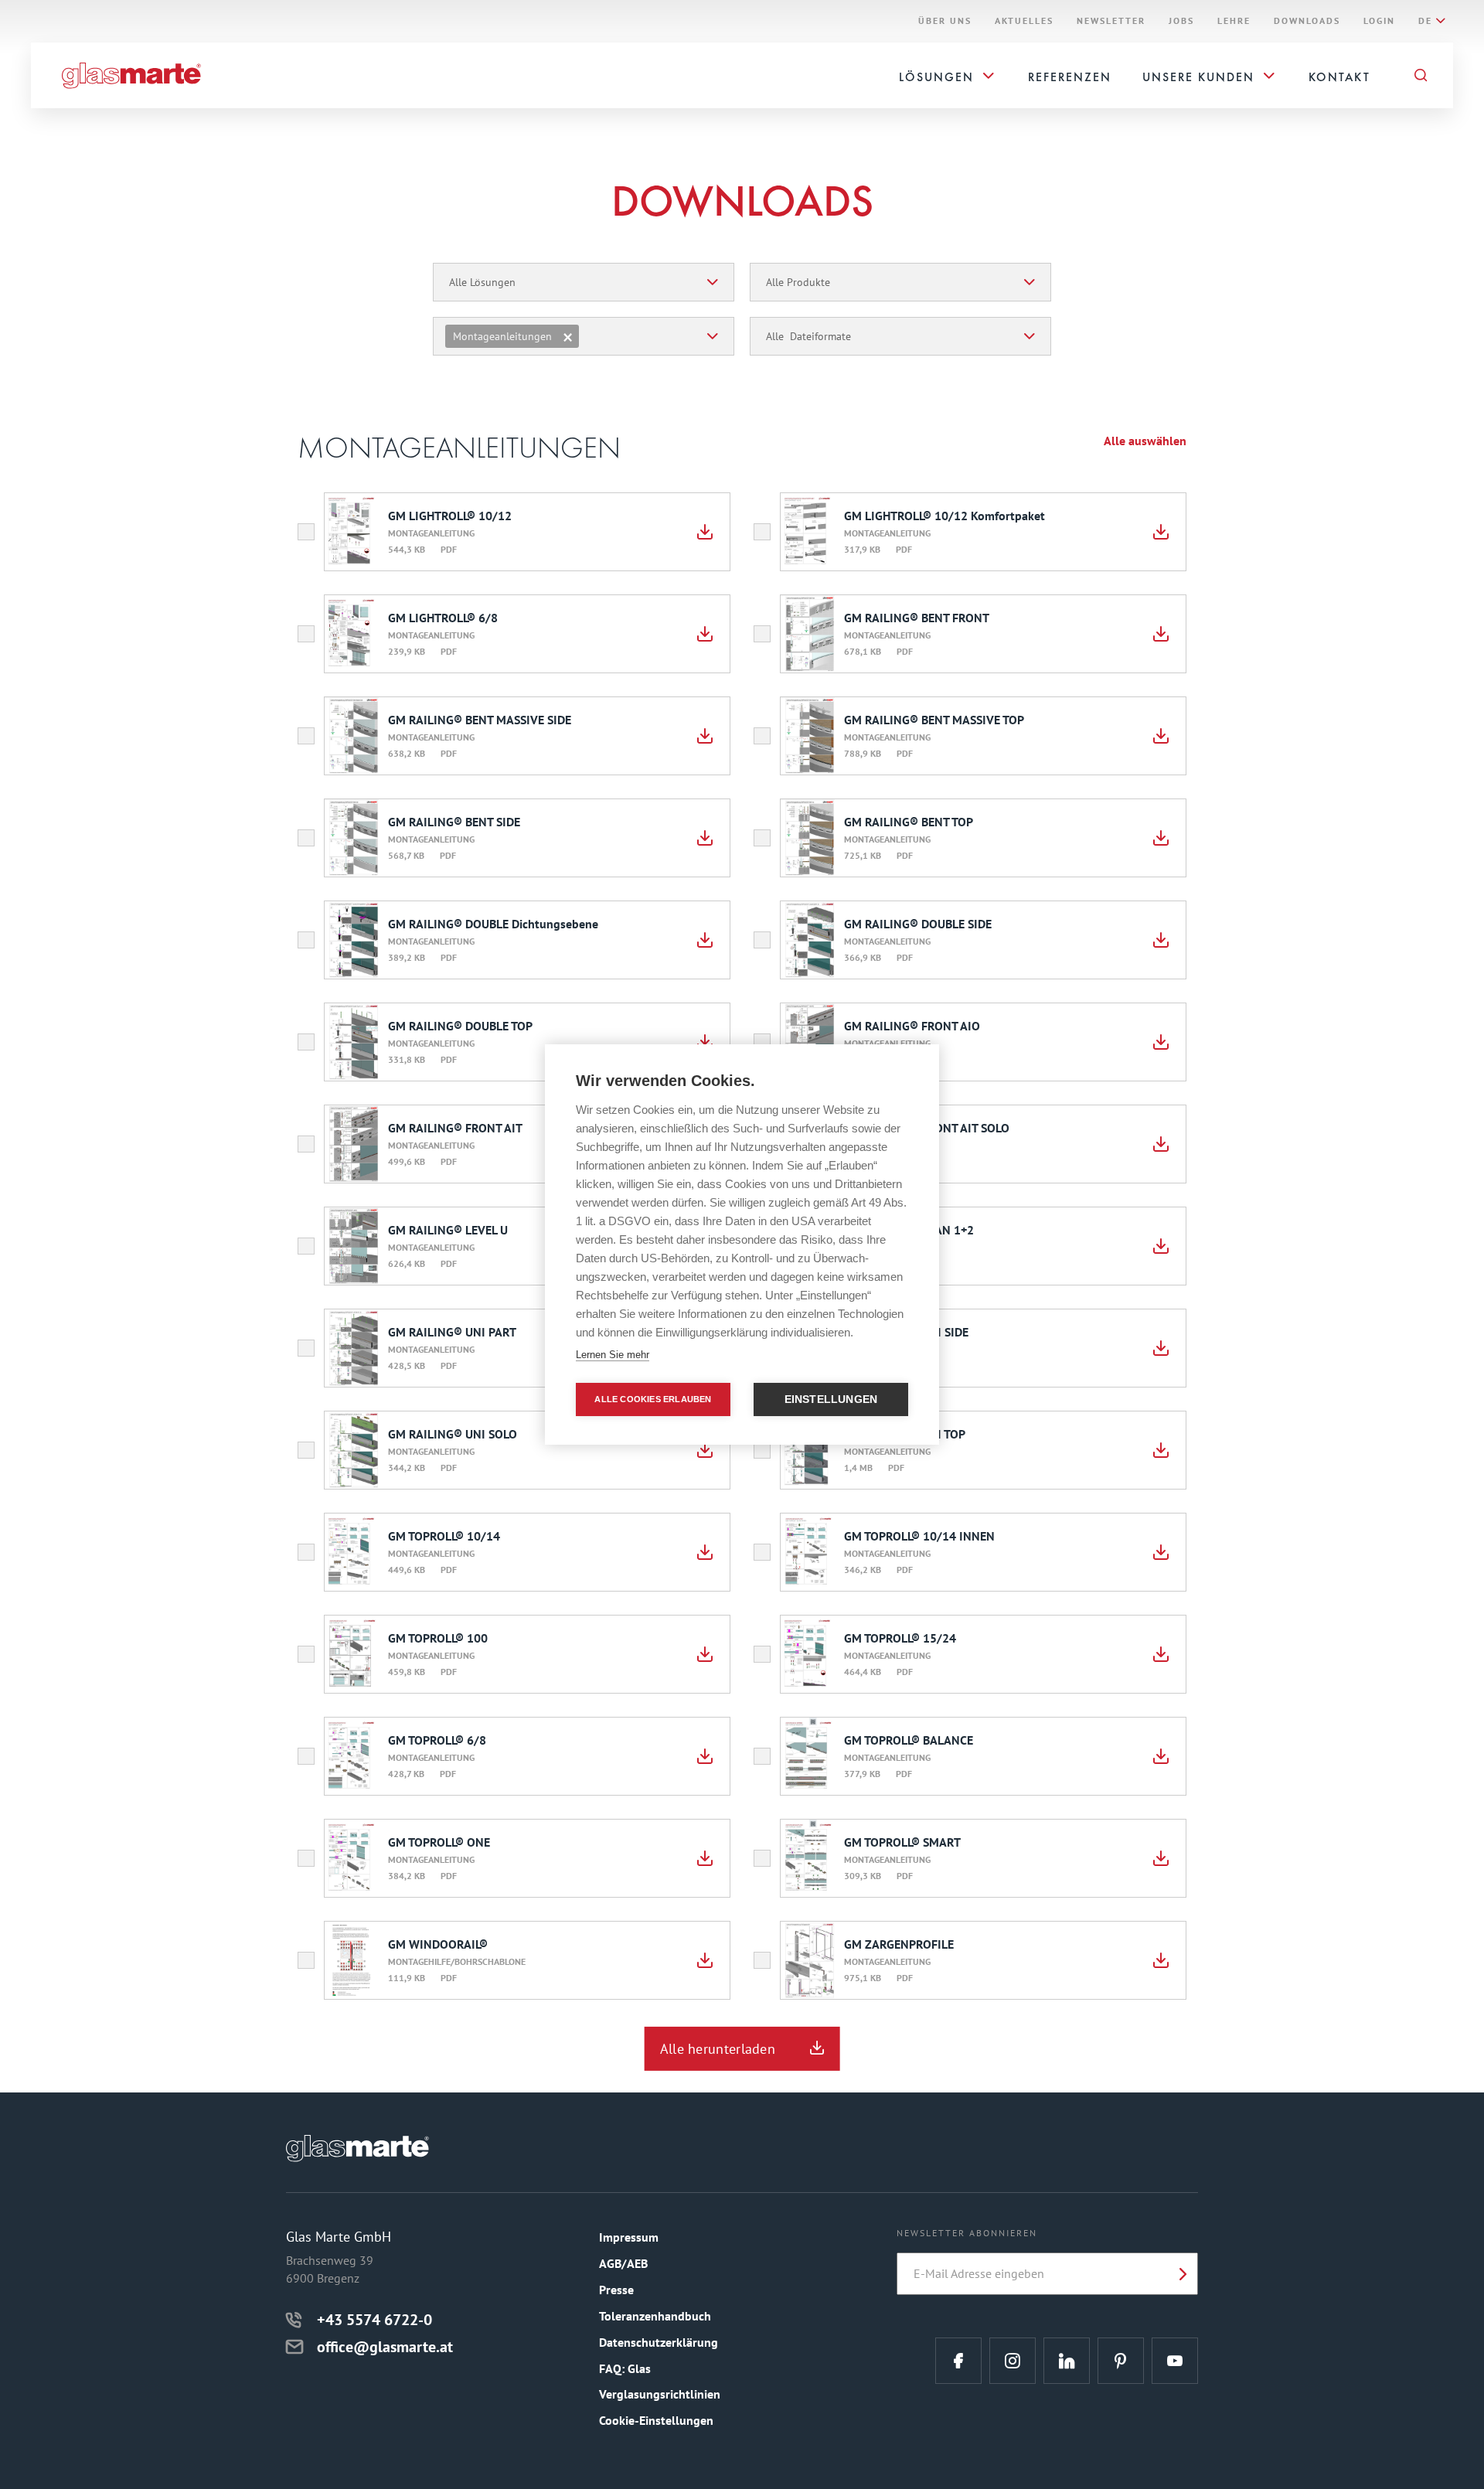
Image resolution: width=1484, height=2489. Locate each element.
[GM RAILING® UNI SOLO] (705, 1450)
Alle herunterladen (718, 2049)
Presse (616, 2290)
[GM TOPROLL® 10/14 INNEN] (1161, 1552)
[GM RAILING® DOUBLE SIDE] (1161, 940)
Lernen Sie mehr (613, 1355)
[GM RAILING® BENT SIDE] (705, 838)
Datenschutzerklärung (659, 2342)
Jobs (1181, 21)
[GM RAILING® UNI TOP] (1161, 1450)
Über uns (945, 21)
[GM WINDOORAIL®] (705, 1960)
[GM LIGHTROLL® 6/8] (705, 634)
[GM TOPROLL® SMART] (1161, 1858)
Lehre (1234, 21)
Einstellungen (831, 1399)
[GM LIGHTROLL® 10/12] (705, 532)
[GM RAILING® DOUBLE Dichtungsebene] (705, 940)
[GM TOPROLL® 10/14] (705, 1552)
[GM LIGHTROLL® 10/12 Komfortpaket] (1161, 532)
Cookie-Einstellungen (656, 2420)
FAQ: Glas (625, 2368)
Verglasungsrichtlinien (660, 2394)
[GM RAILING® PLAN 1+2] (1161, 1246)
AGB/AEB (623, 2263)
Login (1379, 21)
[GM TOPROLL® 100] (705, 1654)
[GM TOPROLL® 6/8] (705, 1756)
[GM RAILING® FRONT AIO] (1161, 1042)
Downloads (1307, 21)
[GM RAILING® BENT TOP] (1161, 838)
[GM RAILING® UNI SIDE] (1161, 1348)
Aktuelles (1024, 21)
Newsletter (1111, 21)
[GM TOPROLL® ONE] (705, 1858)
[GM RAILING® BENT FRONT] (1161, 634)
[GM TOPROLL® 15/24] (1161, 1654)
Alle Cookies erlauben (653, 1399)
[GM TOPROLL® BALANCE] (1161, 1756)
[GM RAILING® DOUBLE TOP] (705, 1042)
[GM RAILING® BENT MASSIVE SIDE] (705, 736)
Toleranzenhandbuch (655, 2316)
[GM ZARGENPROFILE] (1161, 1960)
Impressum (629, 2237)
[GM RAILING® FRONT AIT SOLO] (1161, 1144)
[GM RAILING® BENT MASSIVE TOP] (1161, 736)
